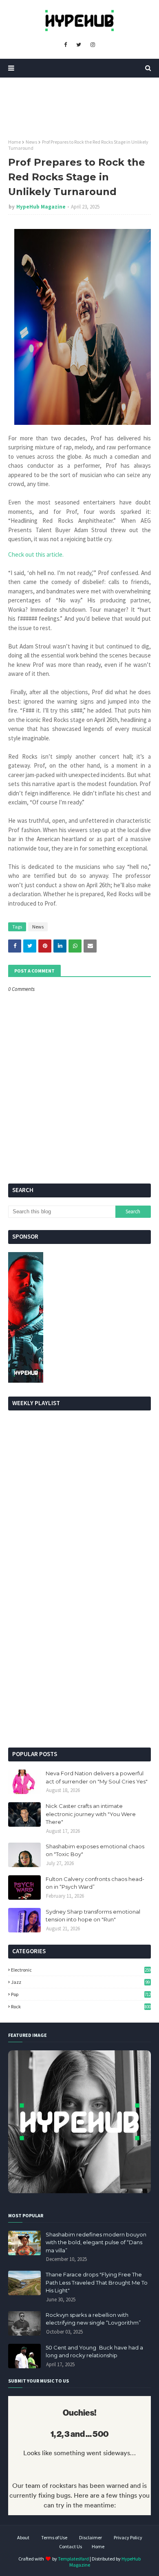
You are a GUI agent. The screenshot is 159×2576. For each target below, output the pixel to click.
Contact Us (71, 2546)
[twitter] (79, 45)
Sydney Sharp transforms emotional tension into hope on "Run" (93, 1916)
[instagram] (93, 45)
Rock (81, 2006)
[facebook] (65, 45)
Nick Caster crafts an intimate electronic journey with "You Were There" (91, 1814)
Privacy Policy (128, 2537)
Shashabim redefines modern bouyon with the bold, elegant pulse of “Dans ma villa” (96, 2242)
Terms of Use (54, 2537)
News (31, 142)
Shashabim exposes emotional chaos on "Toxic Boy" (95, 1850)
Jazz (80, 1982)
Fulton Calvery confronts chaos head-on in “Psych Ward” (95, 1883)
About (23, 2537)
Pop (81, 1994)
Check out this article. (36, 554)
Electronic (81, 1970)
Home (14, 142)
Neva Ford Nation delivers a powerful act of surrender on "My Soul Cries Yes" (97, 1777)
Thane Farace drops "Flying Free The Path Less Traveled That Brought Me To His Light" (97, 2282)
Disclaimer (91, 2537)
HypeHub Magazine (41, 207)
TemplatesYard (73, 2559)
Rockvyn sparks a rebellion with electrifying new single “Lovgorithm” (93, 2319)
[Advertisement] (79, 1656)
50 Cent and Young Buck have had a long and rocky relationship (94, 2352)
